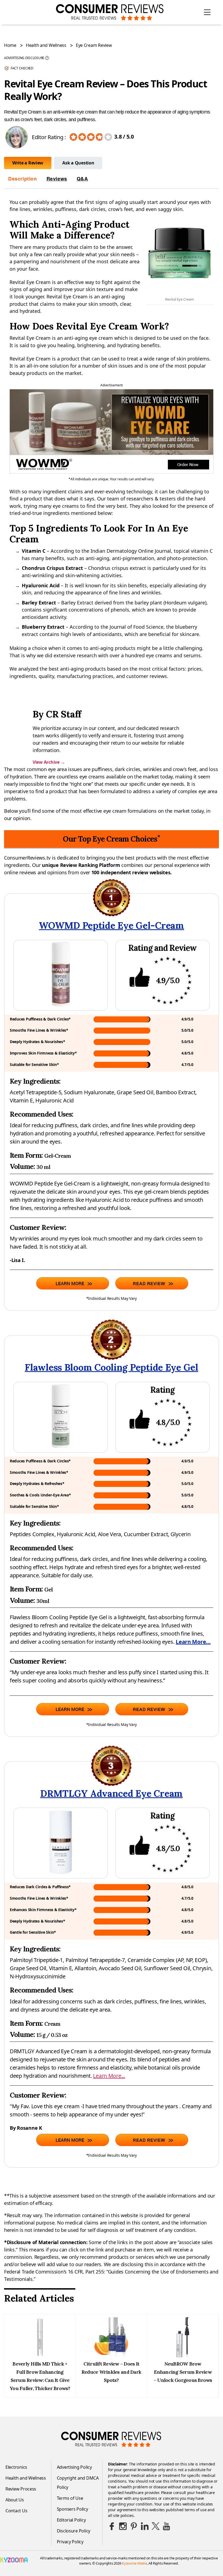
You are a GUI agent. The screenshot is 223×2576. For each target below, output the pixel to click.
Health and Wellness (46, 45)
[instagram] (123, 2526)
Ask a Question (78, 163)
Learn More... (193, 1642)
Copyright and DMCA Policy (78, 2483)
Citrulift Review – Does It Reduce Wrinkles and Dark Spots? (111, 2372)
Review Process (21, 2489)
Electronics (16, 2467)
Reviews (57, 179)
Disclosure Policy (74, 2531)
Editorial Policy (71, 2520)
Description (23, 179)
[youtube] (166, 2526)
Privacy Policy (70, 2542)
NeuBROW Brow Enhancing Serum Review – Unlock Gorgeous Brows (183, 2372)
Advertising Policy (74, 2467)
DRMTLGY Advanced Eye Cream (112, 1793)
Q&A (82, 179)
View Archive (49, 762)
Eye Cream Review (94, 45)
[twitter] (156, 2526)
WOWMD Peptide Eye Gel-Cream (112, 925)
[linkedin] (145, 2526)
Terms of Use (70, 2498)
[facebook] (112, 2526)
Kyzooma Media (134, 2563)
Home (10, 45)
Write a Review (28, 163)
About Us (15, 2500)
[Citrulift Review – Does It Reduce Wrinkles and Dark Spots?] (111, 2356)
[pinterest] (134, 2526)
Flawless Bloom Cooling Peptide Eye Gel (112, 1367)
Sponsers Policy (72, 2509)
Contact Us (16, 2511)
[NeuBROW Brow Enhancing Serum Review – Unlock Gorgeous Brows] (183, 2356)
